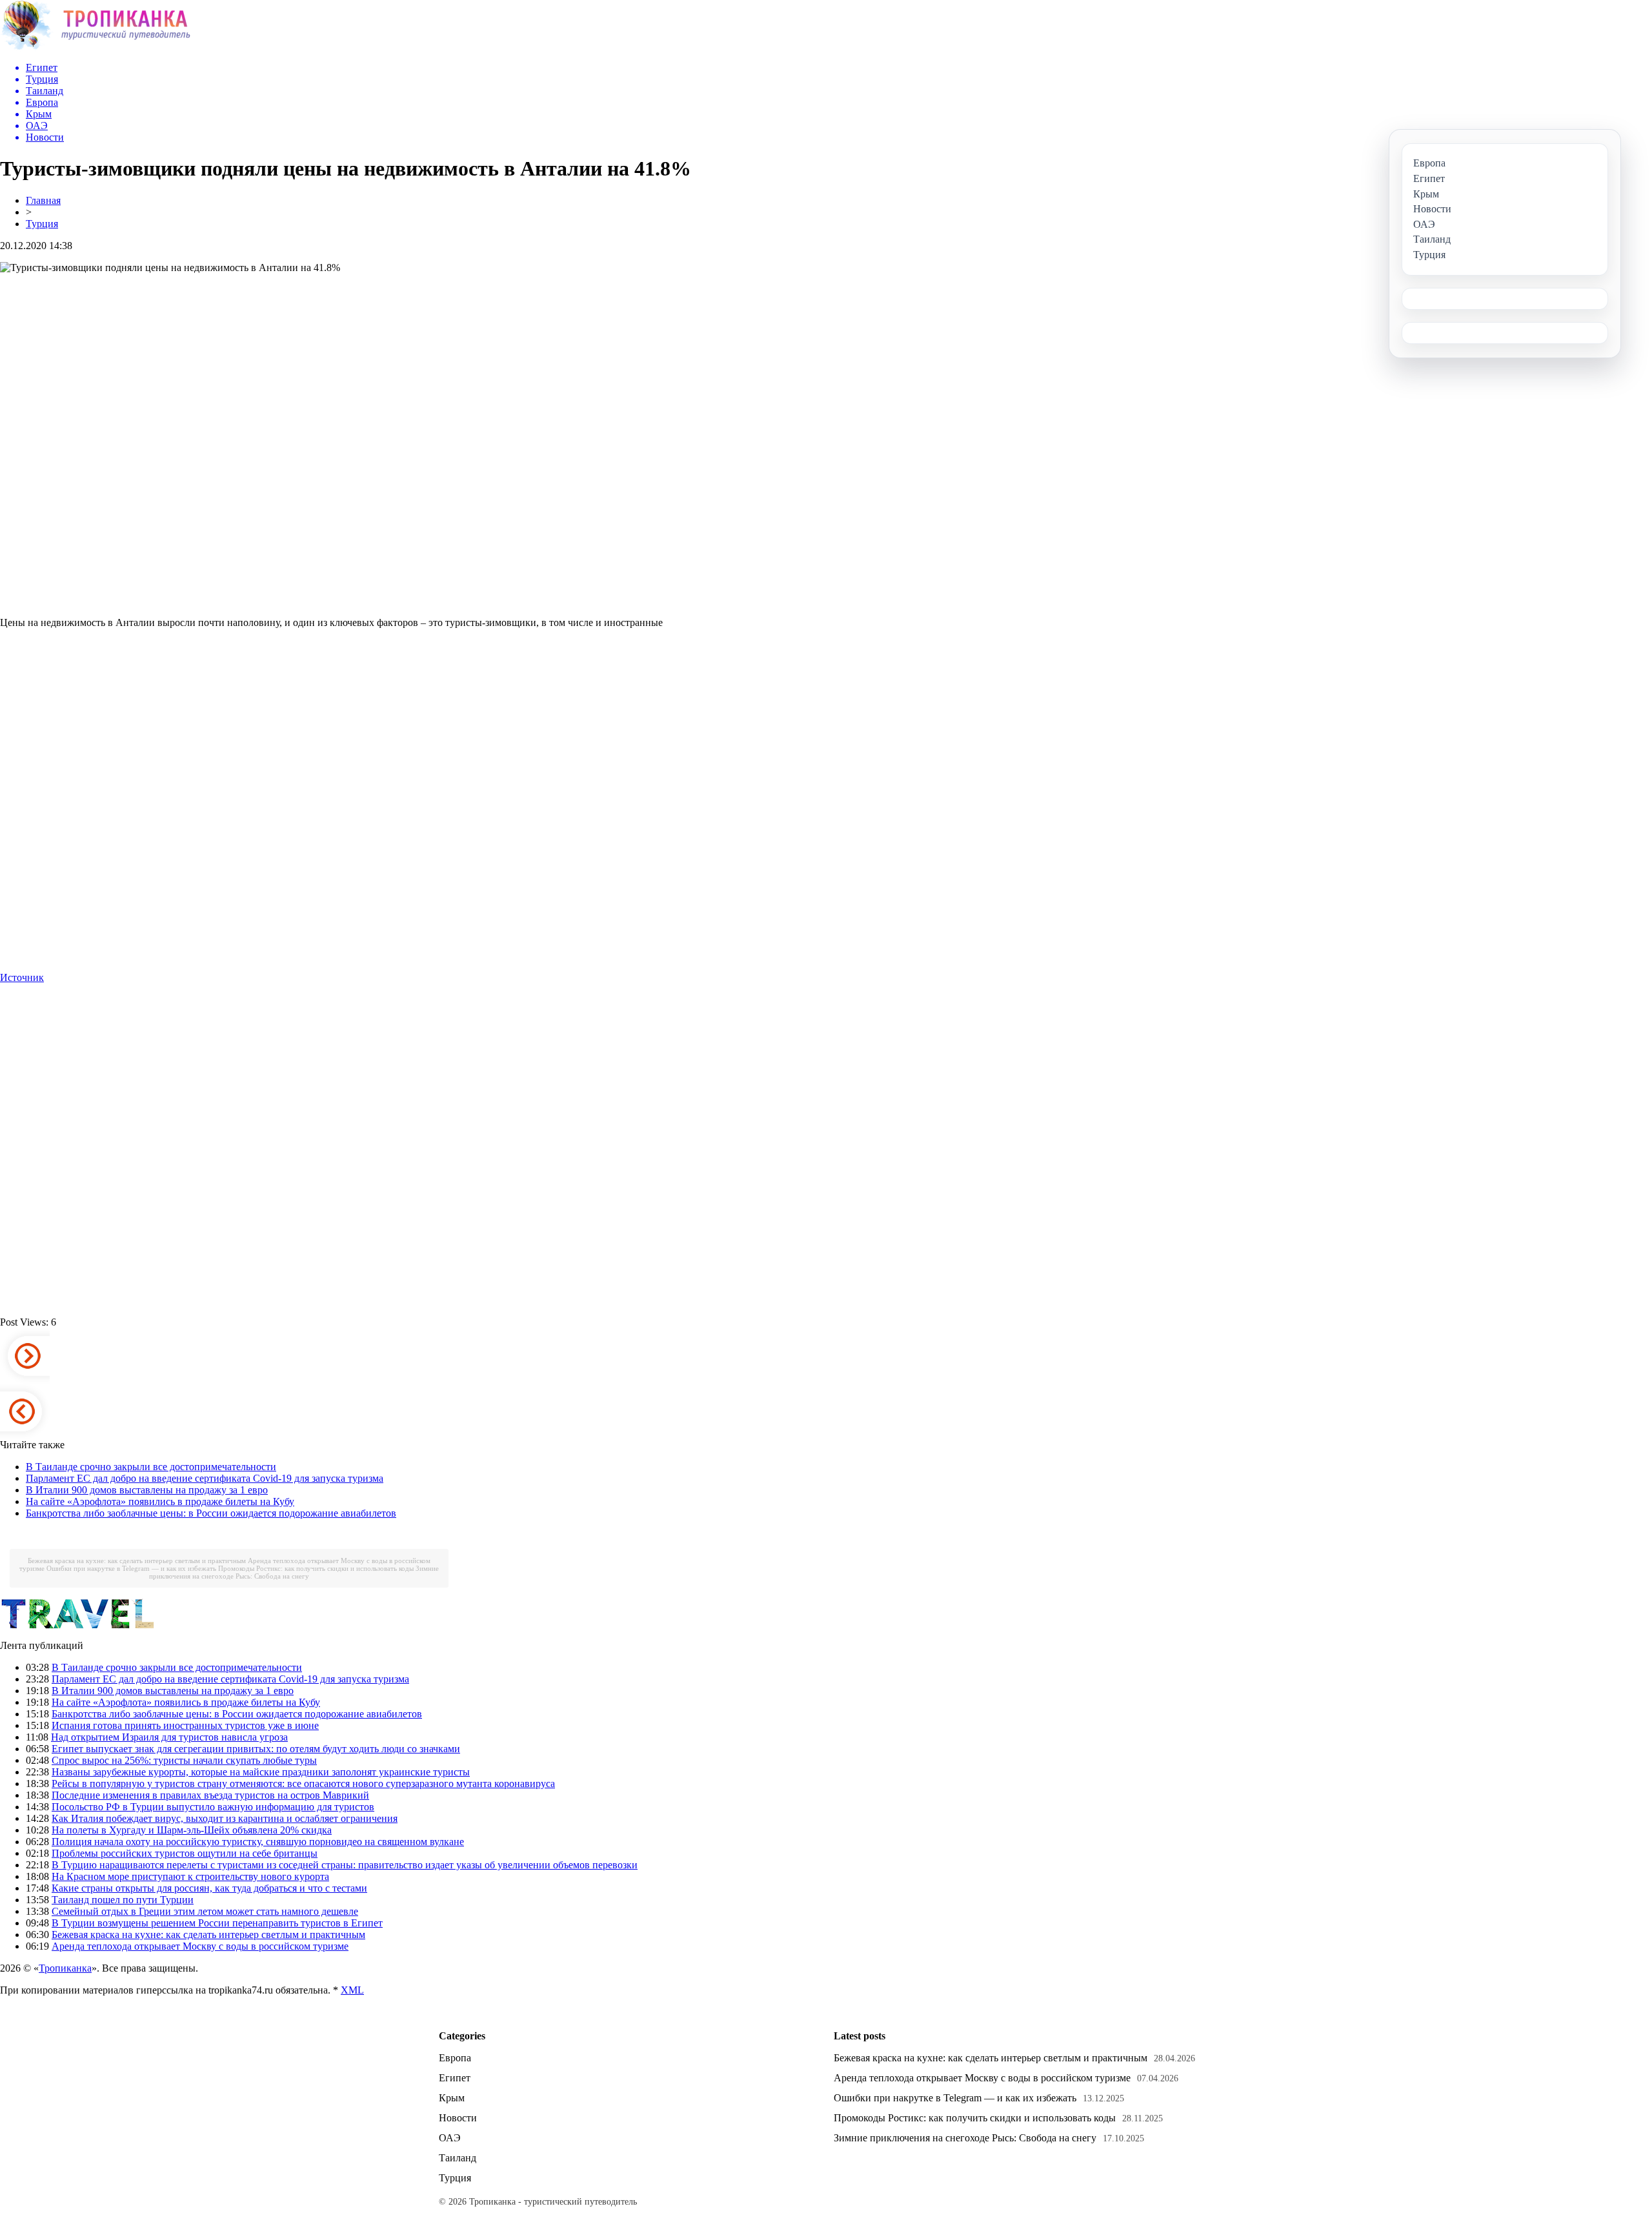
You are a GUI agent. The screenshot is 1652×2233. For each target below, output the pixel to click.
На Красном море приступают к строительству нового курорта (190, 1876)
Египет (455, 2078)
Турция (42, 224)
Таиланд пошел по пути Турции (123, 1900)
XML (352, 1990)
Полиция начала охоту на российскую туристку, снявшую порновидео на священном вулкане (258, 1842)
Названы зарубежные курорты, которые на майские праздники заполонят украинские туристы (261, 1772)
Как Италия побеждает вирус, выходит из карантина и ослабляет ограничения (225, 1818)
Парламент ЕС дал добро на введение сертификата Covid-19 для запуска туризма (205, 1478)
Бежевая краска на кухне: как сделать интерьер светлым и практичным (137, 1561)
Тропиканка (65, 1968)
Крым (452, 2098)
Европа (455, 2058)
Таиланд (458, 2158)
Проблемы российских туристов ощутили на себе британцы (185, 1853)
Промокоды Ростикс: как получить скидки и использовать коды (316, 1568)
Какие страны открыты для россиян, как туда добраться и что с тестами (209, 1888)
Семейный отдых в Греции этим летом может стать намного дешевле (205, 1911)
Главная (43, 200)
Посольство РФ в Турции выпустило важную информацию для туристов (213, 1807)
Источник (22, 977)
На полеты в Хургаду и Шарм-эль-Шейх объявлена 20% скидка (192, 1830)
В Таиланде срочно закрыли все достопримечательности (151, 1467)
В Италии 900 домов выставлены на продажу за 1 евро (147, 1490)
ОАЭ (450, 2138)
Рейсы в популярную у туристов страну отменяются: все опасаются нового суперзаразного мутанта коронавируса (303, 1783)
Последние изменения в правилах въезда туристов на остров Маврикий (210, 1795)
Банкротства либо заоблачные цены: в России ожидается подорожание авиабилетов (211, 1513)
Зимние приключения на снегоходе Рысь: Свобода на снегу (294, 1572)
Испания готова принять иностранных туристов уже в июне (185, 1725)
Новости (458, 2118)
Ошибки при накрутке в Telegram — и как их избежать (131, 1568)
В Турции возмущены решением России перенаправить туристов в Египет (217, 1923)
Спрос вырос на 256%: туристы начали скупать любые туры (184, 1760)
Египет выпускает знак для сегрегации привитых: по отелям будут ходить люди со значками (256, 1749)
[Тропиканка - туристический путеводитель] (95, 48)
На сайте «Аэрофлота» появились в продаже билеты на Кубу (160, 1501)
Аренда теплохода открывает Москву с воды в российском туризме (200, 1946)
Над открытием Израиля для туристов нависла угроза (169, 1737)
